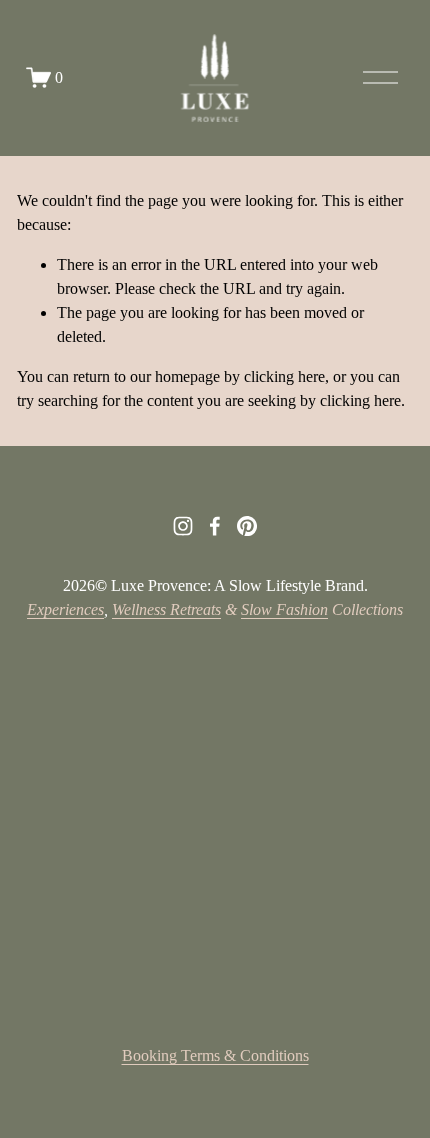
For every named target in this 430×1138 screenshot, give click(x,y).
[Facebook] (215, 526)
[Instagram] (183, 526)
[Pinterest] (247, 526)
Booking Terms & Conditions (215, 1055)
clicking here (284, 376)
